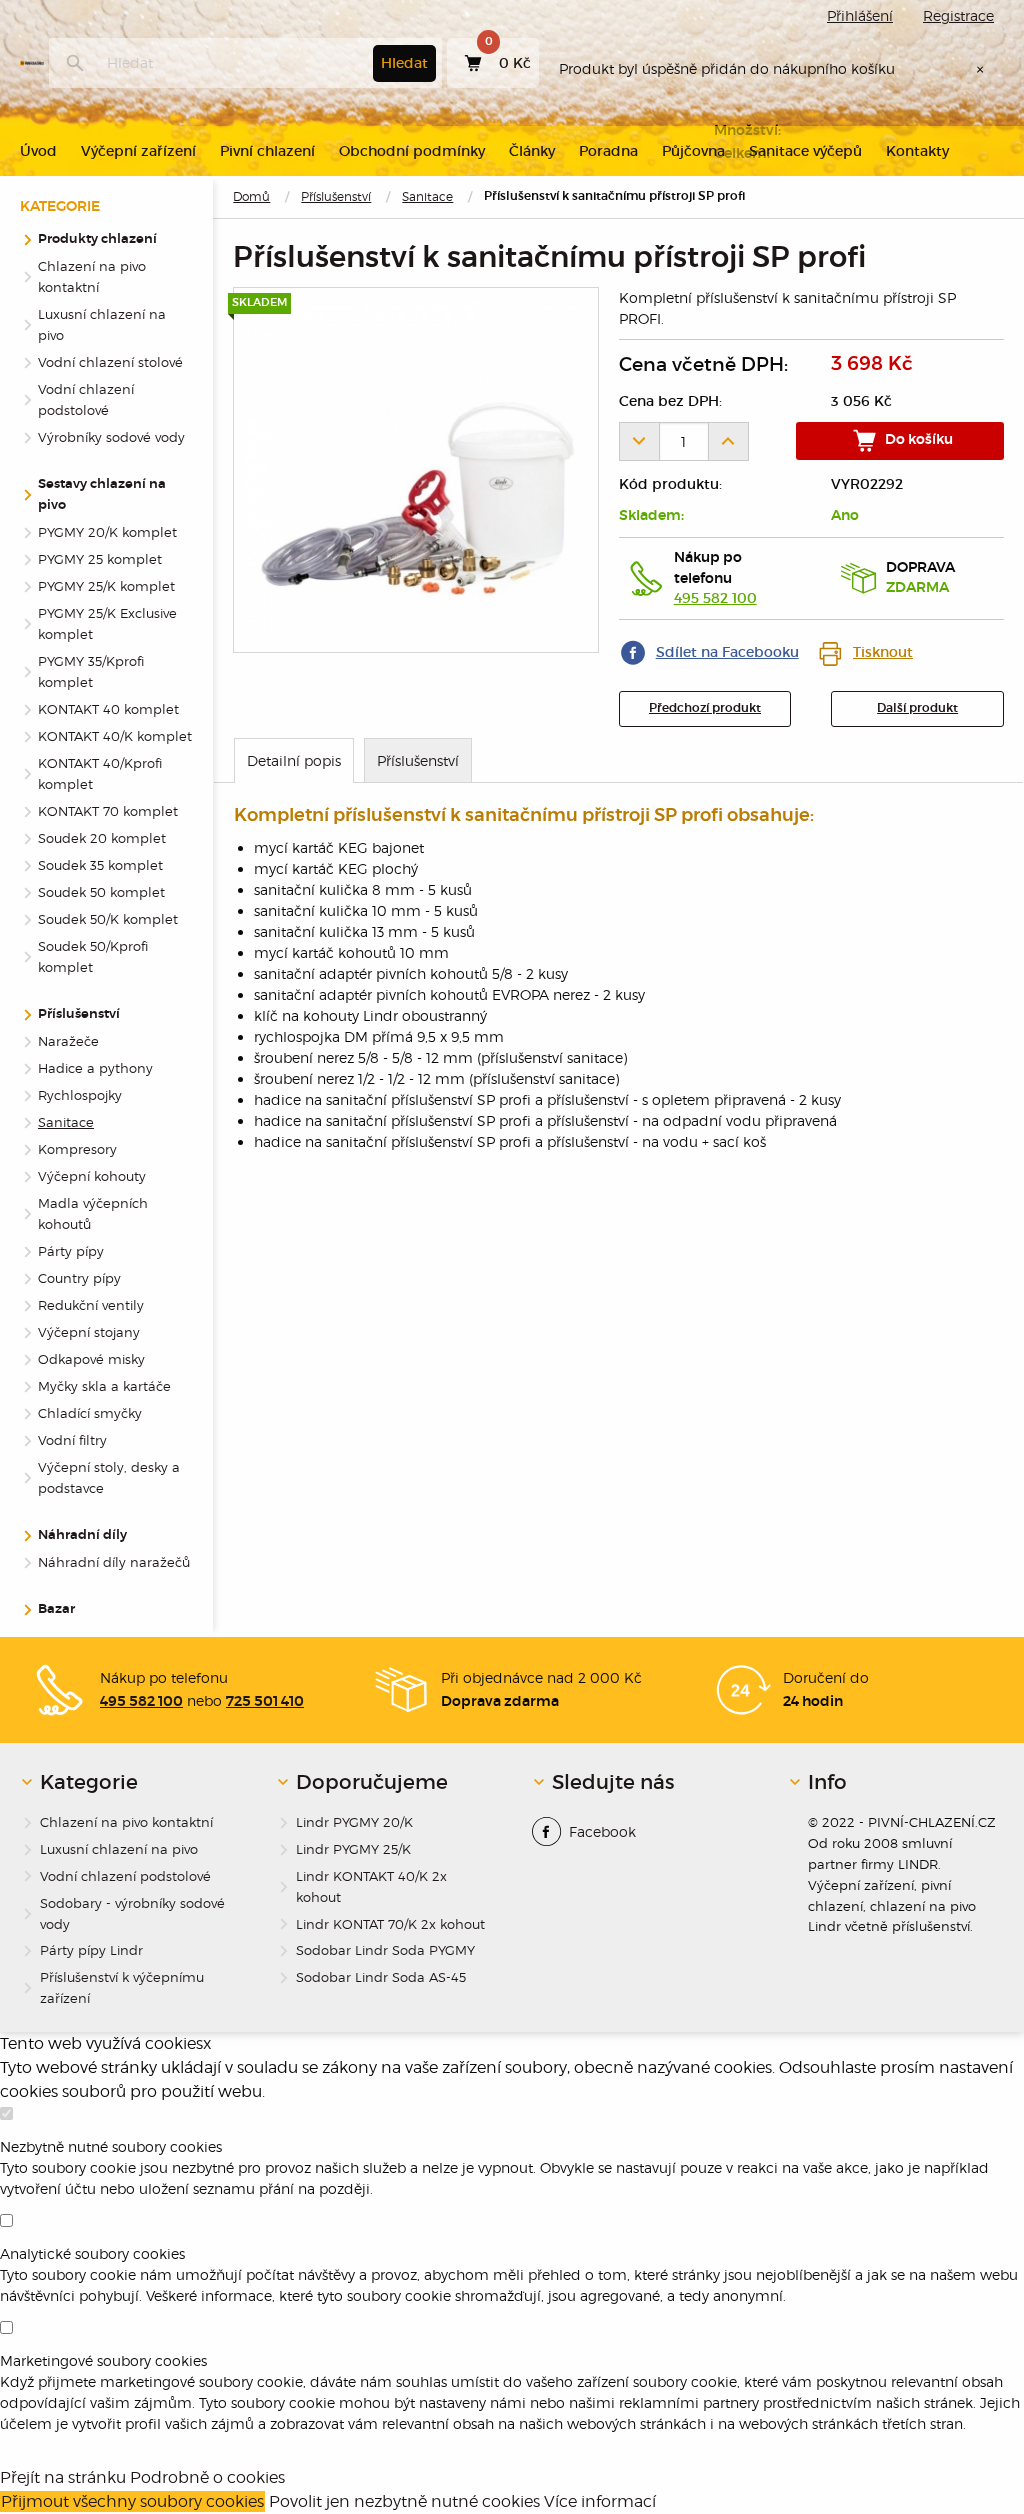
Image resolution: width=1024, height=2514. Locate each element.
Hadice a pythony (95, 1068)
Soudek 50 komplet (101, 892)
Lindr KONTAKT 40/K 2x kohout (371, 1886)
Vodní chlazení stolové (110, 362)
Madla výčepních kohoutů (93, 1213)
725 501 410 (265, 1702)
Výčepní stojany (89, 1332)
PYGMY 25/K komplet (106, 586)
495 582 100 (715, 598)
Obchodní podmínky (412, 151)
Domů (251, 196)
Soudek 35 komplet (100, 865)
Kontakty (917, 151)
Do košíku (917, 440)
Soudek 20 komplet (102, 838)
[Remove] (639, 441)
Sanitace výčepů (805, 151)
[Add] (729, 441)
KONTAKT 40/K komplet (115, 736)
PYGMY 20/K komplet (107, 532)
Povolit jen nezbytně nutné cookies (404, 2501)
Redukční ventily (91, 1305)
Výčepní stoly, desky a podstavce (109, 1477)
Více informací (600, 2501)
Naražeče (68, 1041)
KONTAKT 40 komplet (108, 709)
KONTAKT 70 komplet (108, 811)
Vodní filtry (72, 1440)
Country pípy (79, 1278)
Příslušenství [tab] (418, 760)
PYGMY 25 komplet (100, 559)
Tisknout (883, 652)
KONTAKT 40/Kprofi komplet (100, 773)
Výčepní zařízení (138, 151)
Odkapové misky (91, 1359)
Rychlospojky (80, 1095)
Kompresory (77, 1149)
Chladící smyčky (90, 1413)
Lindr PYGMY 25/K (353, 1849)
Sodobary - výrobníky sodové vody (132, 1913)
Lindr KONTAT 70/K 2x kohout (390, 1924)
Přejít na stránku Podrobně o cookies (142, 2477)
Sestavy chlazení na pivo (102, 495)
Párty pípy (71, 1251)
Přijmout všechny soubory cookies (132, 2501)
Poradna (608, 151)
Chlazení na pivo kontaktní (92, 276)
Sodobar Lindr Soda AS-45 (381, 1977)
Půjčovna (693, 151)
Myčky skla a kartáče (104, 1386)
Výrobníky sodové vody (111, 437)
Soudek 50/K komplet (108, 919)
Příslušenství (336, 196)
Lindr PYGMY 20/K (354, 1822)
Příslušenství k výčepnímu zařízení (122, 1987)
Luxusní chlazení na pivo (102, 324)
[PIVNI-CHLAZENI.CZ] (32, 62)
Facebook (602, 1831)
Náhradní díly (82, 1535)
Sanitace (427, 196)
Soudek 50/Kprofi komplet (93, 956)
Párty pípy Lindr (91, 1950)
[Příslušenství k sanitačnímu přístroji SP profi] (416, 470)
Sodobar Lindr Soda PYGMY (385, 1950)
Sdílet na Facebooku (727, 652)
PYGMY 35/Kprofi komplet (91, 671)
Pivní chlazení (267, 151)
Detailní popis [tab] (294, 760)
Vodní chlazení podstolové (86, 399)
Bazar (56, 1609)
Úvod (38, 151)
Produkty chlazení (97, 239)
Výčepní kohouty (92, 1176)
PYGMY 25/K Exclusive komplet (107, 623)
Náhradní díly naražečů (114, 1562)
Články (532, 151)
